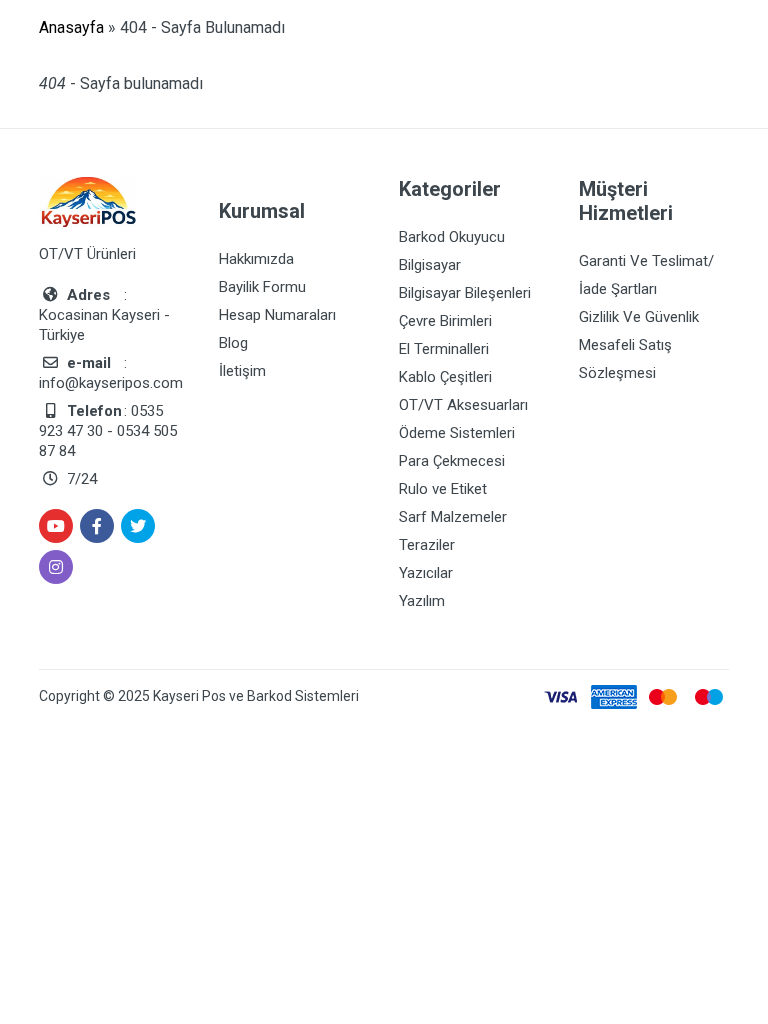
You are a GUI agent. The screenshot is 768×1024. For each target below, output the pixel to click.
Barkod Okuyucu (452, 237)
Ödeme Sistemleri (457, 433)
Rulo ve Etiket (443, 489)
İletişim (242, 371)
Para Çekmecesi (452, 461)
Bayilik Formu (262, 287)
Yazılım (422, 601)
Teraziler (427, 545)
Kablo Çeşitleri (445, 377)
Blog (233, 343)
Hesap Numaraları (277, 315)
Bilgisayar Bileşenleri (465, 293)
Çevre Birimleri (445, 321)
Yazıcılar (426, 573)
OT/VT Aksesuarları (463, 405)
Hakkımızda (256, 259)
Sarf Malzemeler (453, 517)
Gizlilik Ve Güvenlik (639, 317)
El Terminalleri (444, 349)
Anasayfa (71, 27)
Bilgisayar (430, 265)
